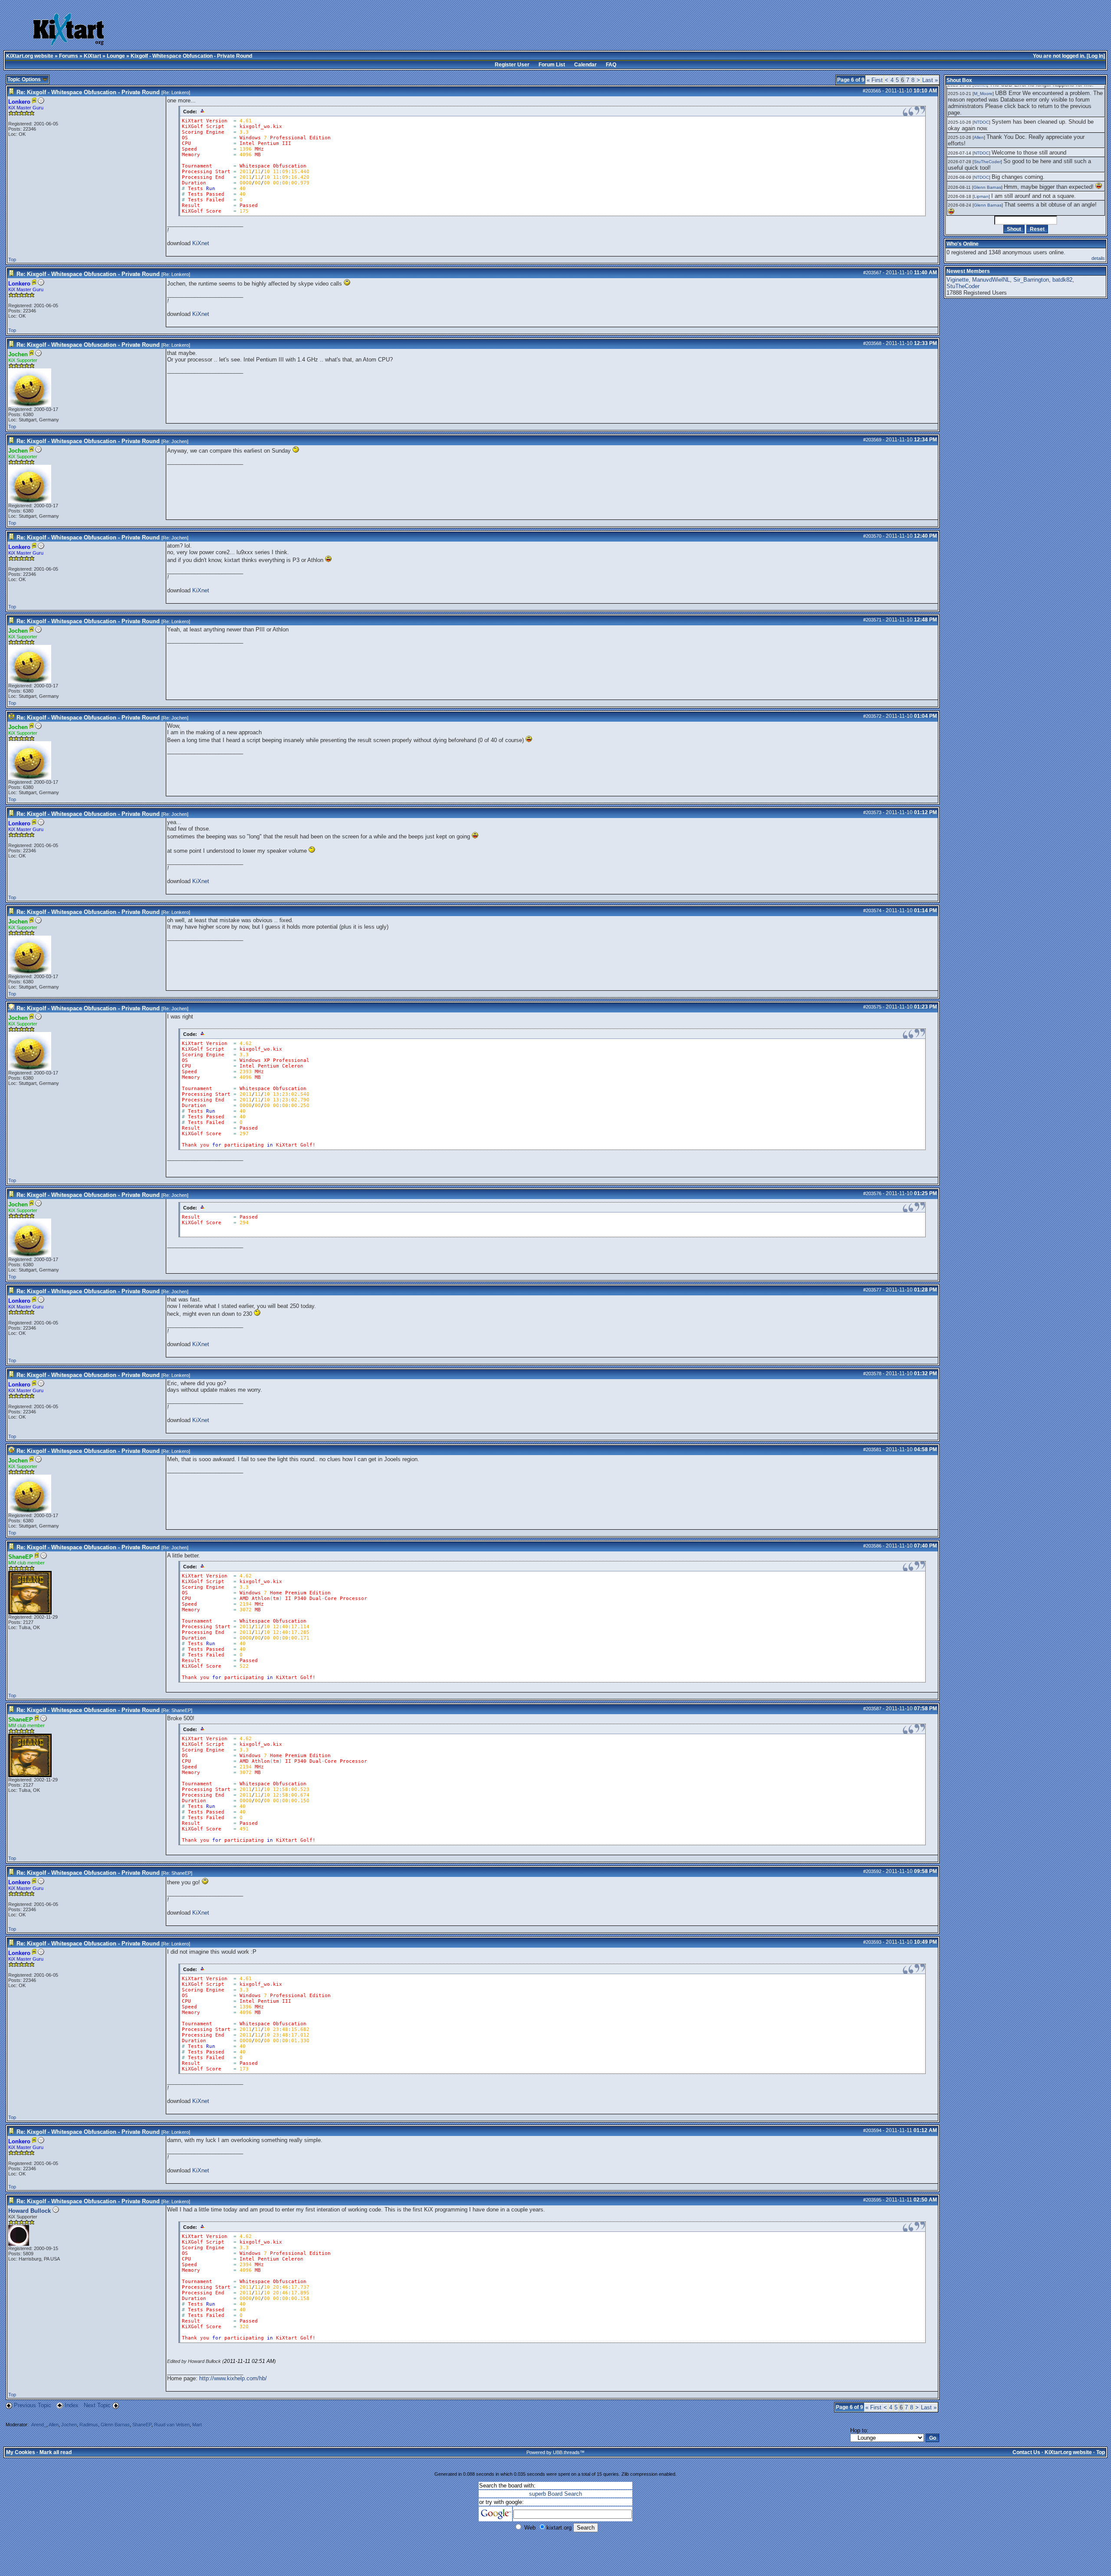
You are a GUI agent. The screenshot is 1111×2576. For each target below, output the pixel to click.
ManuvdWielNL (991, 280)
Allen (54, 2425)
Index (72, 2405)
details (1098, 258)
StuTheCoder (987, 162)
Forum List (552, 65)
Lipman (981, 196)
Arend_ (39, 2425)
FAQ (611, 65)
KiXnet (201, 243)
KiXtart (92, 56)
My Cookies (21, 2452)
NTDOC (981, 122)
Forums (69, 56)
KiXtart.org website (30, 56)
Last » (930, 80)
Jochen (179, 441)
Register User (512, 65)
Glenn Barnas (115, 2425)
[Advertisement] (443, 30)
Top (12, 260)
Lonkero (180, 92)
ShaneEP (181, 1710)
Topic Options (25, 79)
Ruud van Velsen (172, 2425)
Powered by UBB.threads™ (555, 2452)
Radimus (89, 2425)
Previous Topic (33, 2405)
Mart (197, 2425)
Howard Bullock (30, 2211)
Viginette (958, 280)
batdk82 (1062, 280)
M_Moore (983, 94)
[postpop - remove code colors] (202, 111)
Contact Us (1026, 2452)
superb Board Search (555, 2494)
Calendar (585, 65)
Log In (1096, 56)
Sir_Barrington (1031, 280)
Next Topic (97, 2405)
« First (875, 80)
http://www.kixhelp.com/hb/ (233, 2378)
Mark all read (56, 2452)
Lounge (116, 56)
